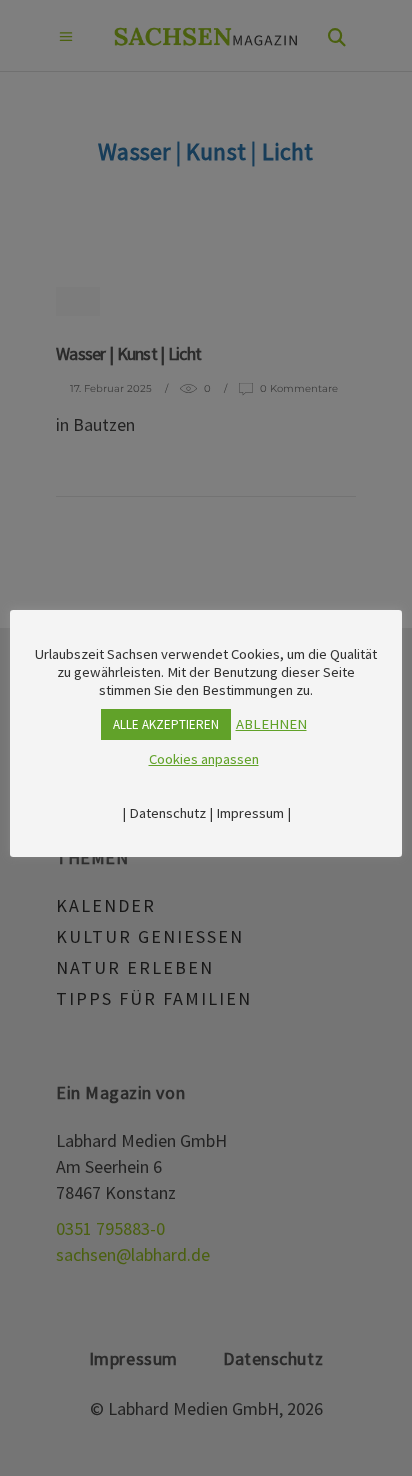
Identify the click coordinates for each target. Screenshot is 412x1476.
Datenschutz (167, 813)
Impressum (250, 813)
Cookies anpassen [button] (204, 759)
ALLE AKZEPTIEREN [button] (166, 724)
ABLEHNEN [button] (271, 724)
